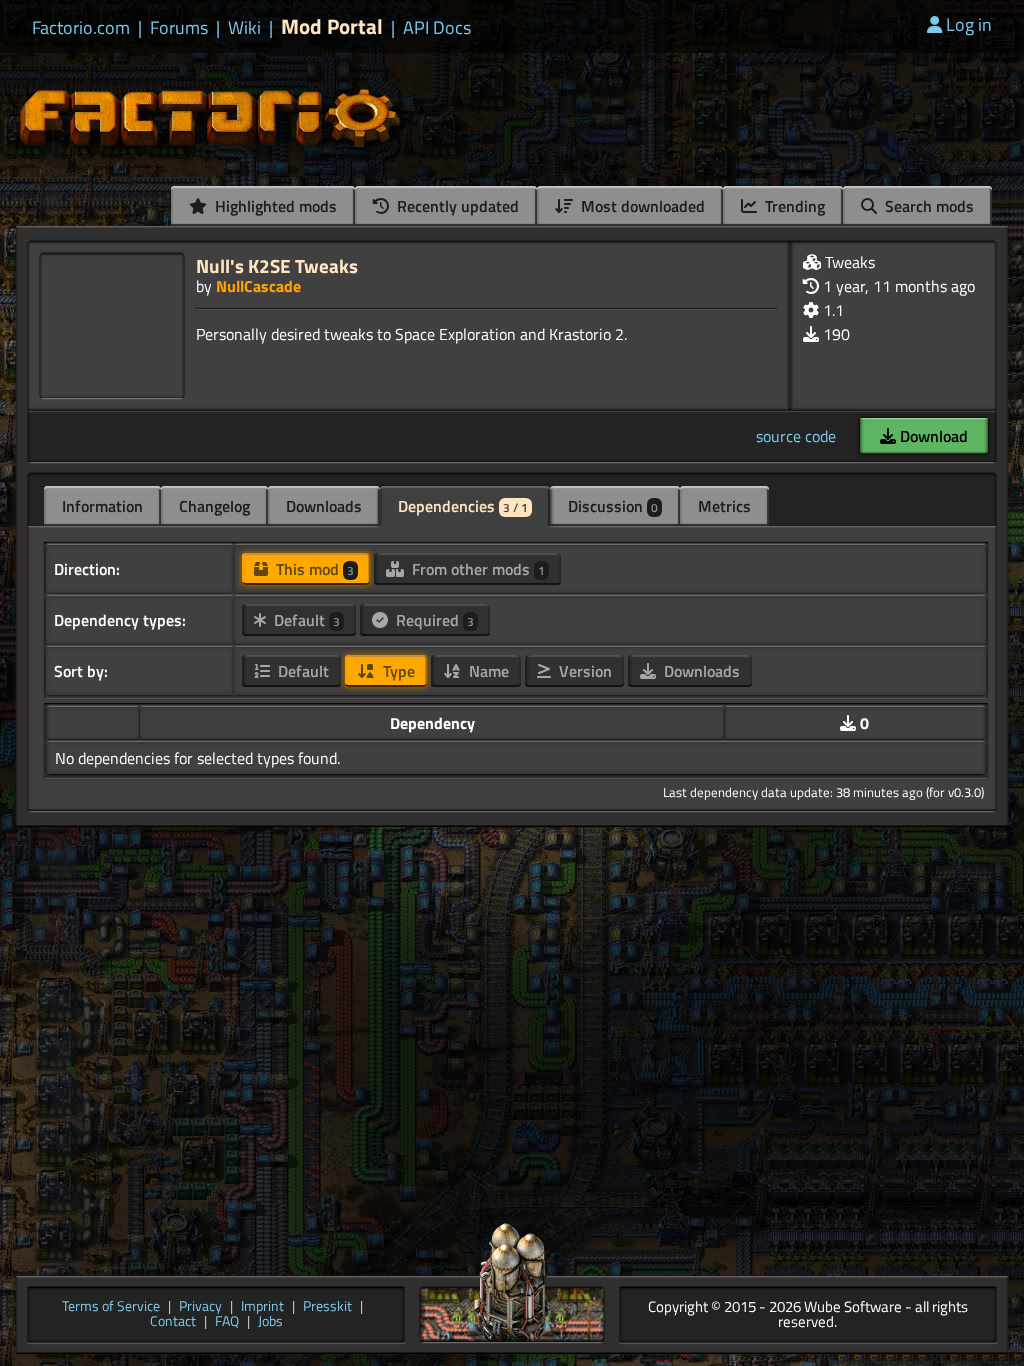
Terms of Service (111, 1307)
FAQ (227, 1322)
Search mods (927, 206)
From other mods (476, 569)
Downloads (324, 506)
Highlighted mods (274, 206)
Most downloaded (641, 206)
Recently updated (456, 206)
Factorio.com (81, 28)
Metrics (724, 506)
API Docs (437, 28)
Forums (179, 28)
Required (433, 620)
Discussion (613, 506)
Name (487, 671)
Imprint (262, 1307)
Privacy (200, 1307)
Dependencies (463, 506)
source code (796, 436)
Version (583, 671)
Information (102, 506)
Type (397, 671)
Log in (969, 24)
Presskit (327, 1307)
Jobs (270, 1322)
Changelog (214, 506)
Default (305, 620)
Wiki (244, 28)
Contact (173, 1322)
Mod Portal (332, 26)
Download (932, 436)
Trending (793, 206)
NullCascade (258, 286)
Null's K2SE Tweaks (277, 265)
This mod (313, 569)
